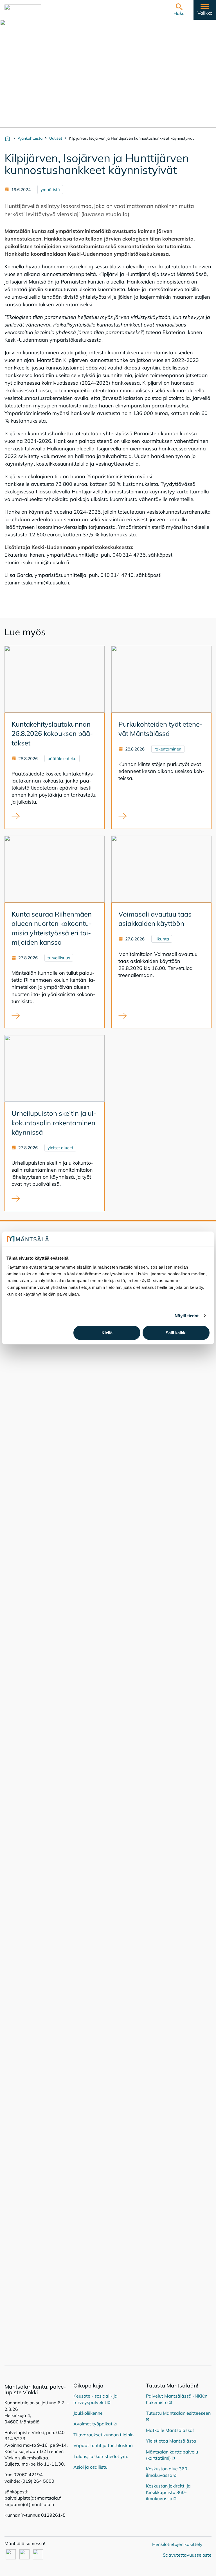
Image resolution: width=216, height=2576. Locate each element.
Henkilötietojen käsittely (177, 2544)
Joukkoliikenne (88, 2413)
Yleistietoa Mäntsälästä (171, 2441)
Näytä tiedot (187, 1316)
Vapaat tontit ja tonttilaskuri (103, 2445)
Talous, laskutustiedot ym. (101, 2456)
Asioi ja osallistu (90, 2467)
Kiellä (107, 1333)
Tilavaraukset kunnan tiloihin (103, 2435)
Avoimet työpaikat (95, 2424)
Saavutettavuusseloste (187, 2555)
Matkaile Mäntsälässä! (170, 2430)
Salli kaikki (176, 1333)
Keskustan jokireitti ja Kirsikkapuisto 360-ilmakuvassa (168, 2492)
